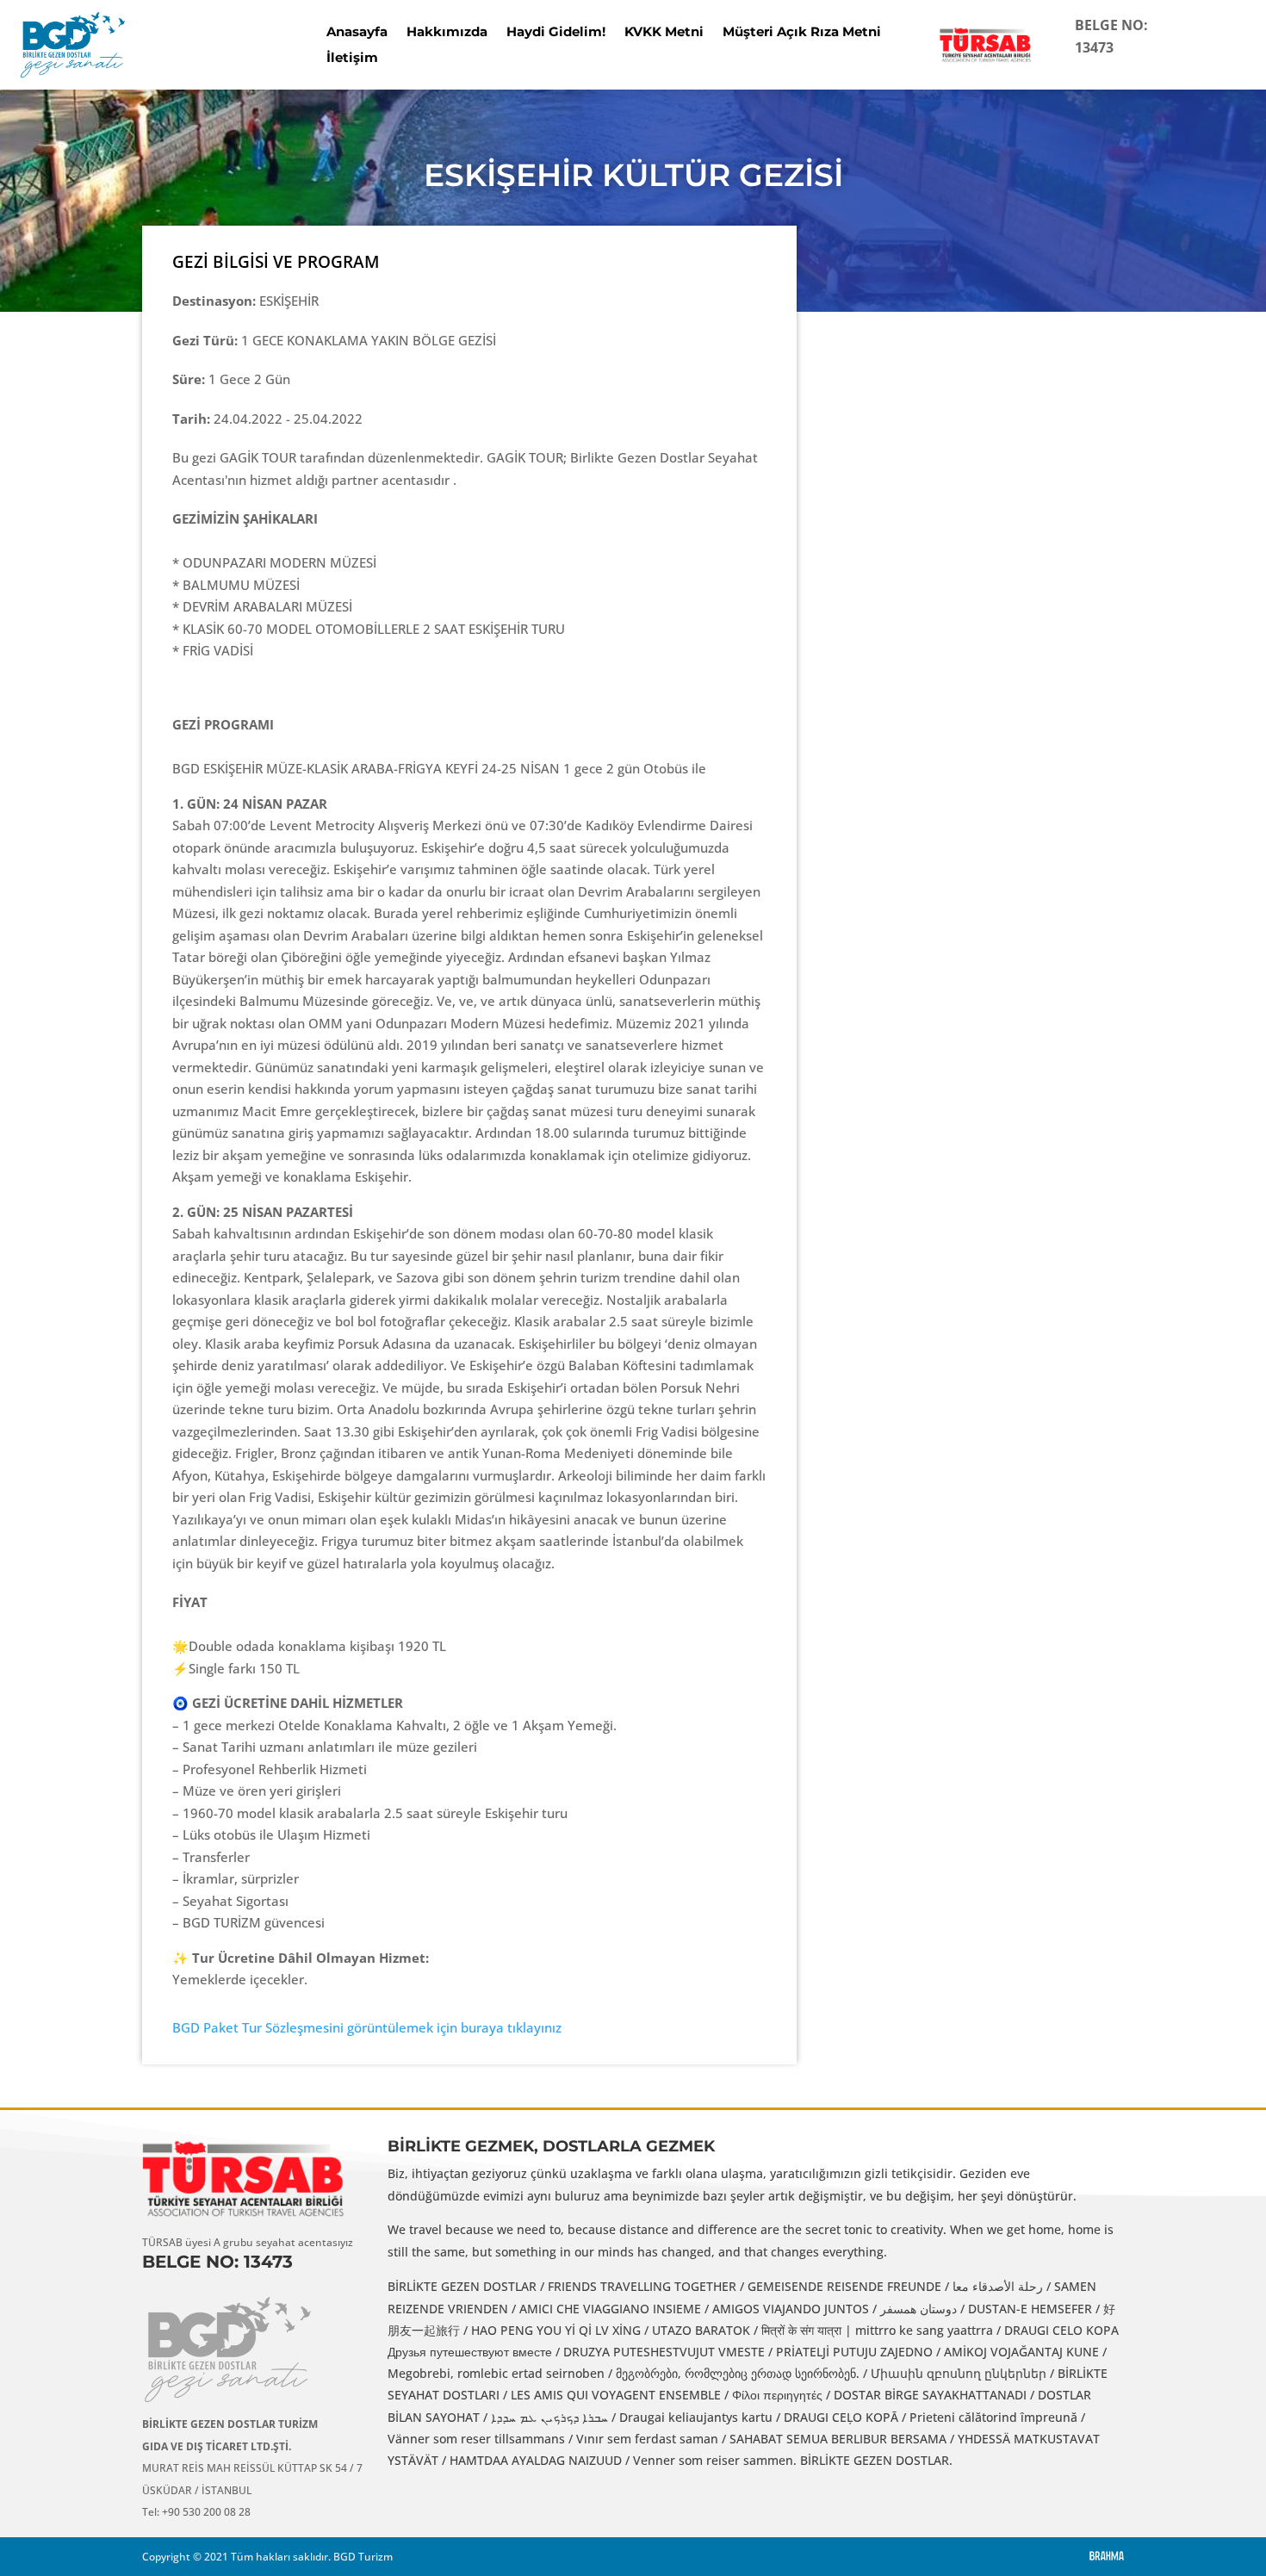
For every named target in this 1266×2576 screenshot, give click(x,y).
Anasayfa (357, 33)
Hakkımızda (447, 33)
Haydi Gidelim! (556, 33)
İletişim (352, 59)
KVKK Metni (664, 33)
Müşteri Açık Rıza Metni (802, 33)
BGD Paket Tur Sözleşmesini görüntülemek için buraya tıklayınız (367, 2027)
